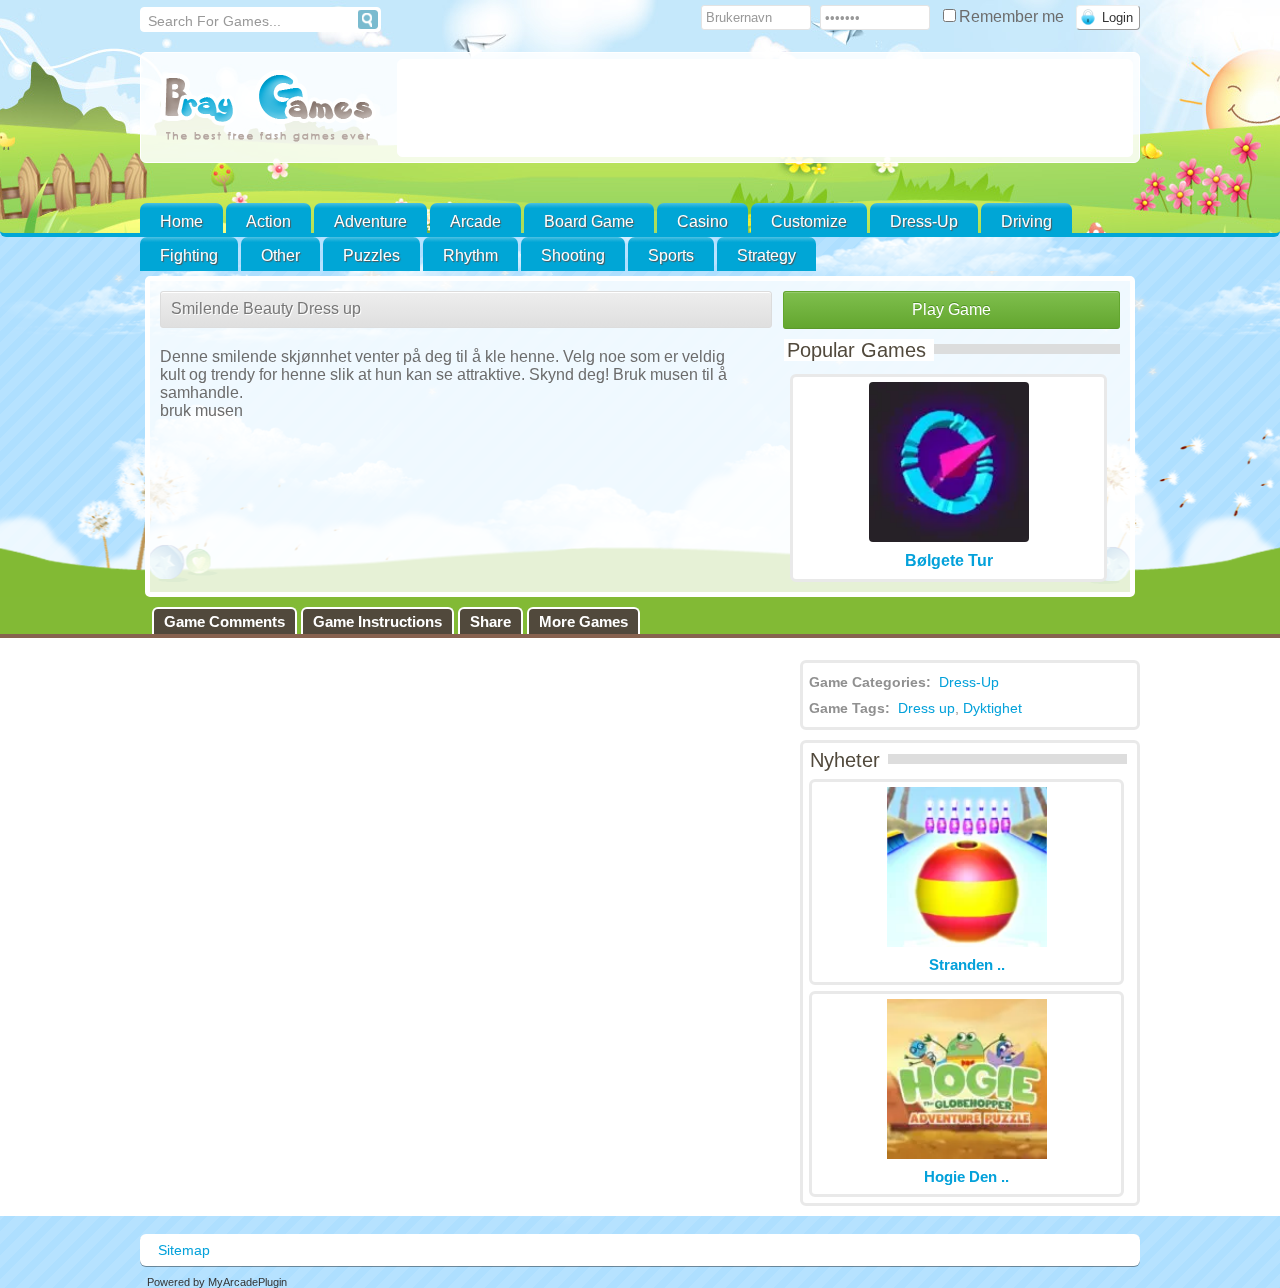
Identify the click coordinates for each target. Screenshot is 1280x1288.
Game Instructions (377, 621)
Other (280, 255)
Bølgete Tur (949, 560)
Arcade (475, 221)
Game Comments (224, 621)
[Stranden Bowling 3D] (967, 941)
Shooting (573, 255)
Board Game (589, 221)
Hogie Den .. (966, 1176)
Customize (809, 221)
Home (181, 221)
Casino (702, 221)
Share (490, 621)
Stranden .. (967, 964)
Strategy (766, 255)
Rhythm (470, 255)
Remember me (1013, 16)
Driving (1026, 221)
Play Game (951, 309)
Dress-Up (924, 221)
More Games (583, 621)
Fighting (189, 255)
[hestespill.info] (268, 109)
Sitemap (184, 1250)
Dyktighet (992, 708)
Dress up (926, 708)
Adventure (370, 221)
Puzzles (371, 255)
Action (268, 221)
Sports (671, 255)
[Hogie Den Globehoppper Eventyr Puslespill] (967, 1153)
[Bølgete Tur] (949, 536)
